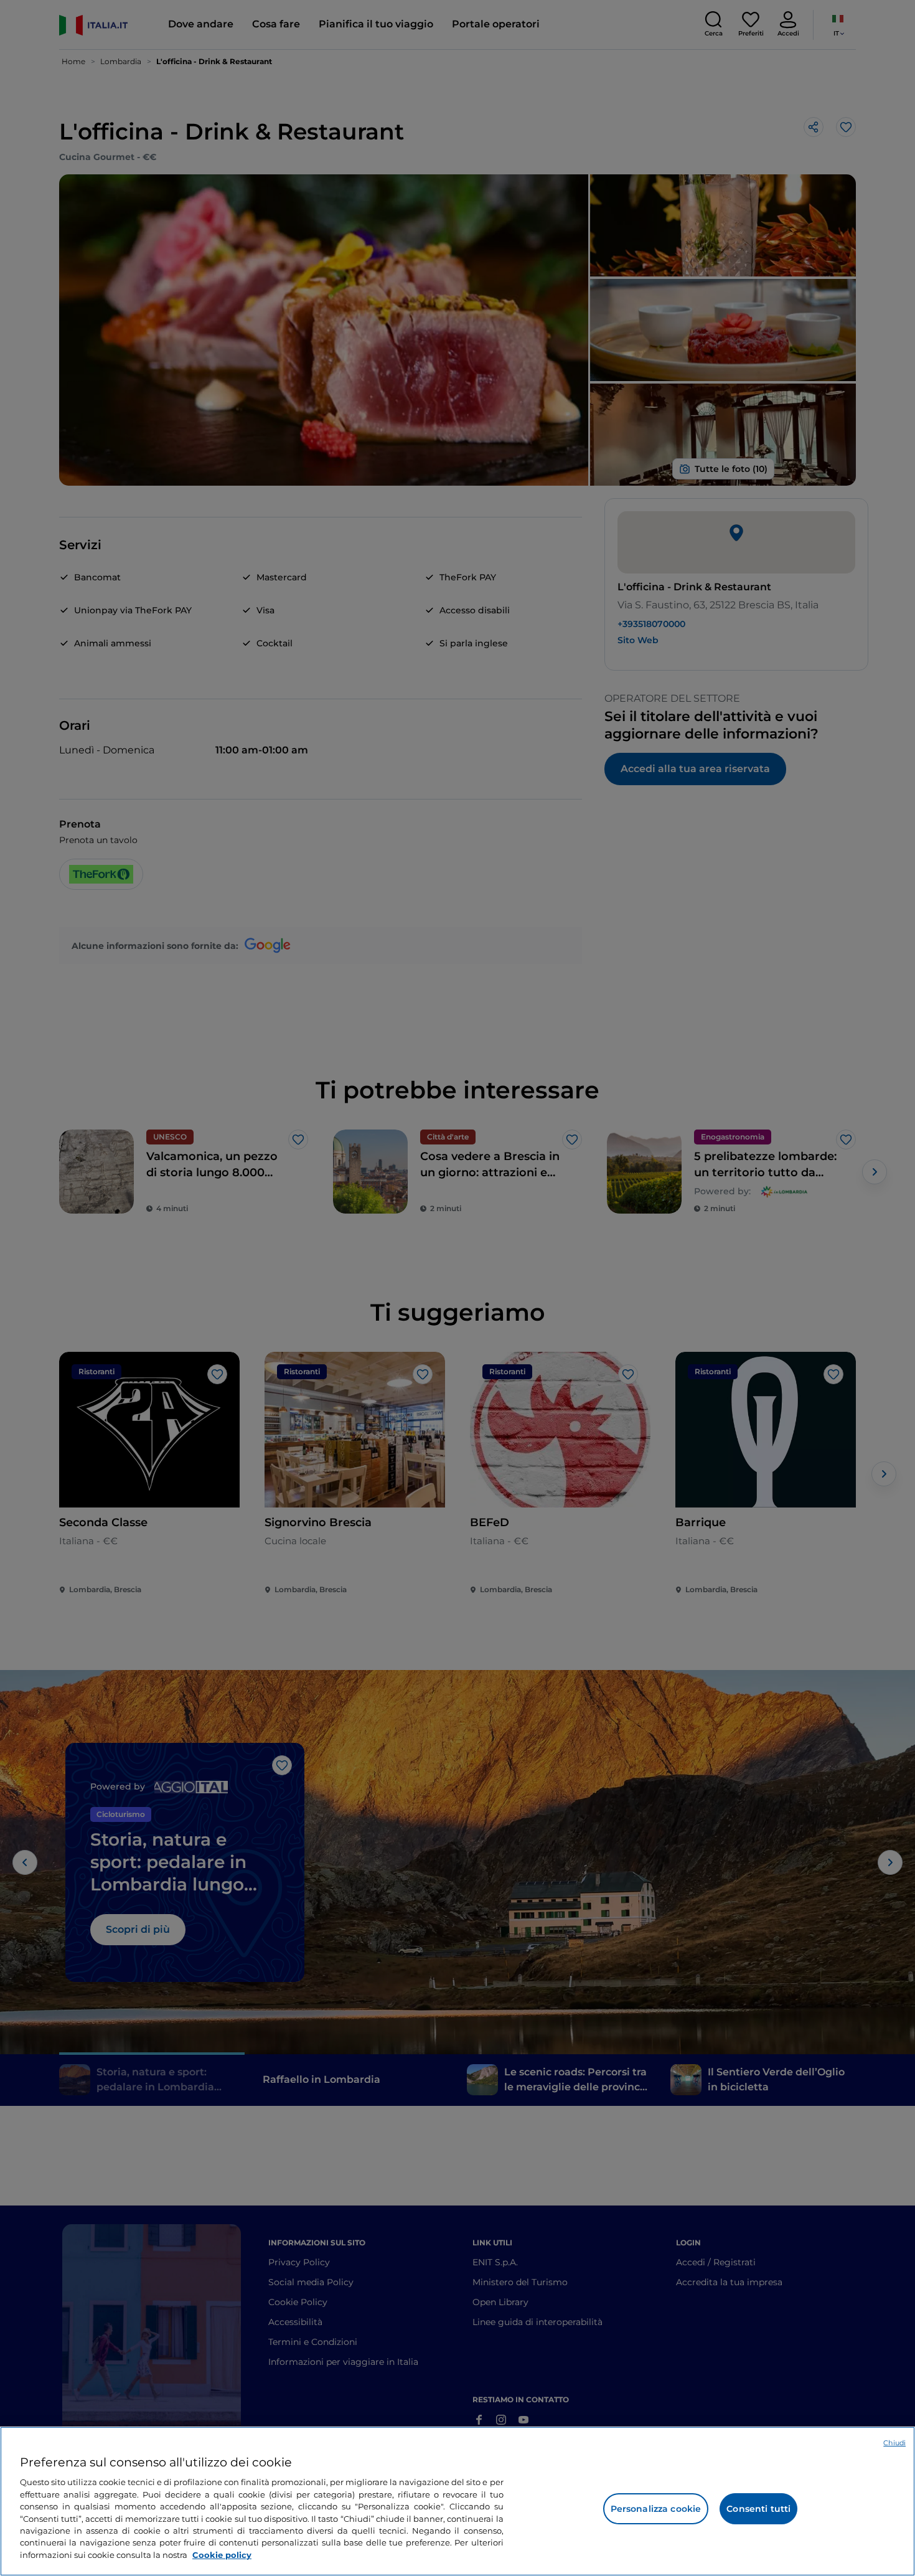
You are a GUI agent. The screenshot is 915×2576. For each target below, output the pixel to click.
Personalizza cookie (656, 2509)
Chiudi (894, 2443)
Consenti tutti (758, 2509)
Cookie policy (222, 2555)
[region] (457, 2501)
